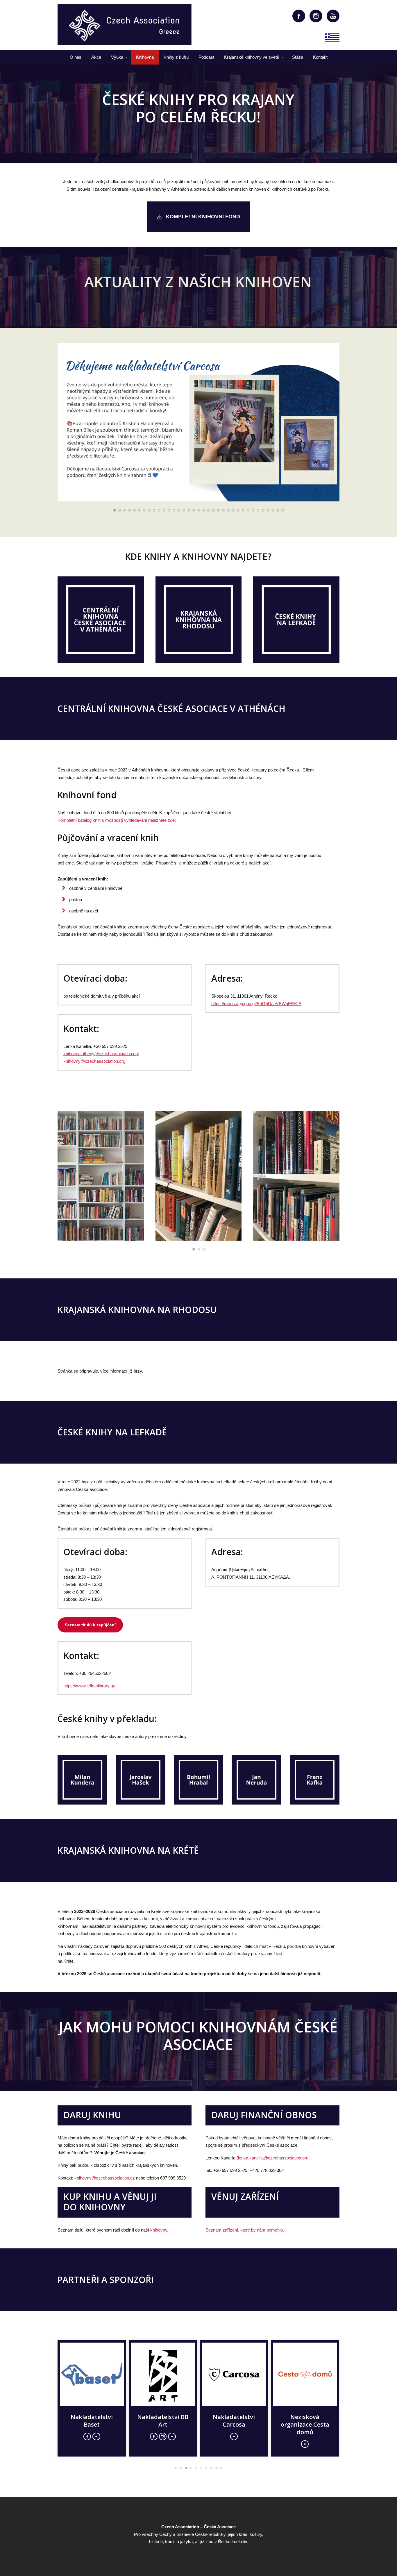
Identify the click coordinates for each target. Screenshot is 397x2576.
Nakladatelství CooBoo (92, 2421)
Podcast (206, 57)
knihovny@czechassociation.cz (105, 2178)
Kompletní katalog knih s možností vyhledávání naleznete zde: (117, 820)
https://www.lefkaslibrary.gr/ (89, 1686)
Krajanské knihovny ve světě (252, 57)
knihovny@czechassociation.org (94, 1061)
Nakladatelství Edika (305, 2421)
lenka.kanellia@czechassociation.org (273, 2158)
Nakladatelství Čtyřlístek (163, 2421)
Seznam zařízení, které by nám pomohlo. (245, 2230)
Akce (96, 57)
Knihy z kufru (176, 57)
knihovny (159, 2230)
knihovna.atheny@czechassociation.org (101, 1054)
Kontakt (320, 57)
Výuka (117, 57)
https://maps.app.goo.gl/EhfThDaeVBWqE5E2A (256, 1004)
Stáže (298, 57)
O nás (76, 57)
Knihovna (145, 57)
